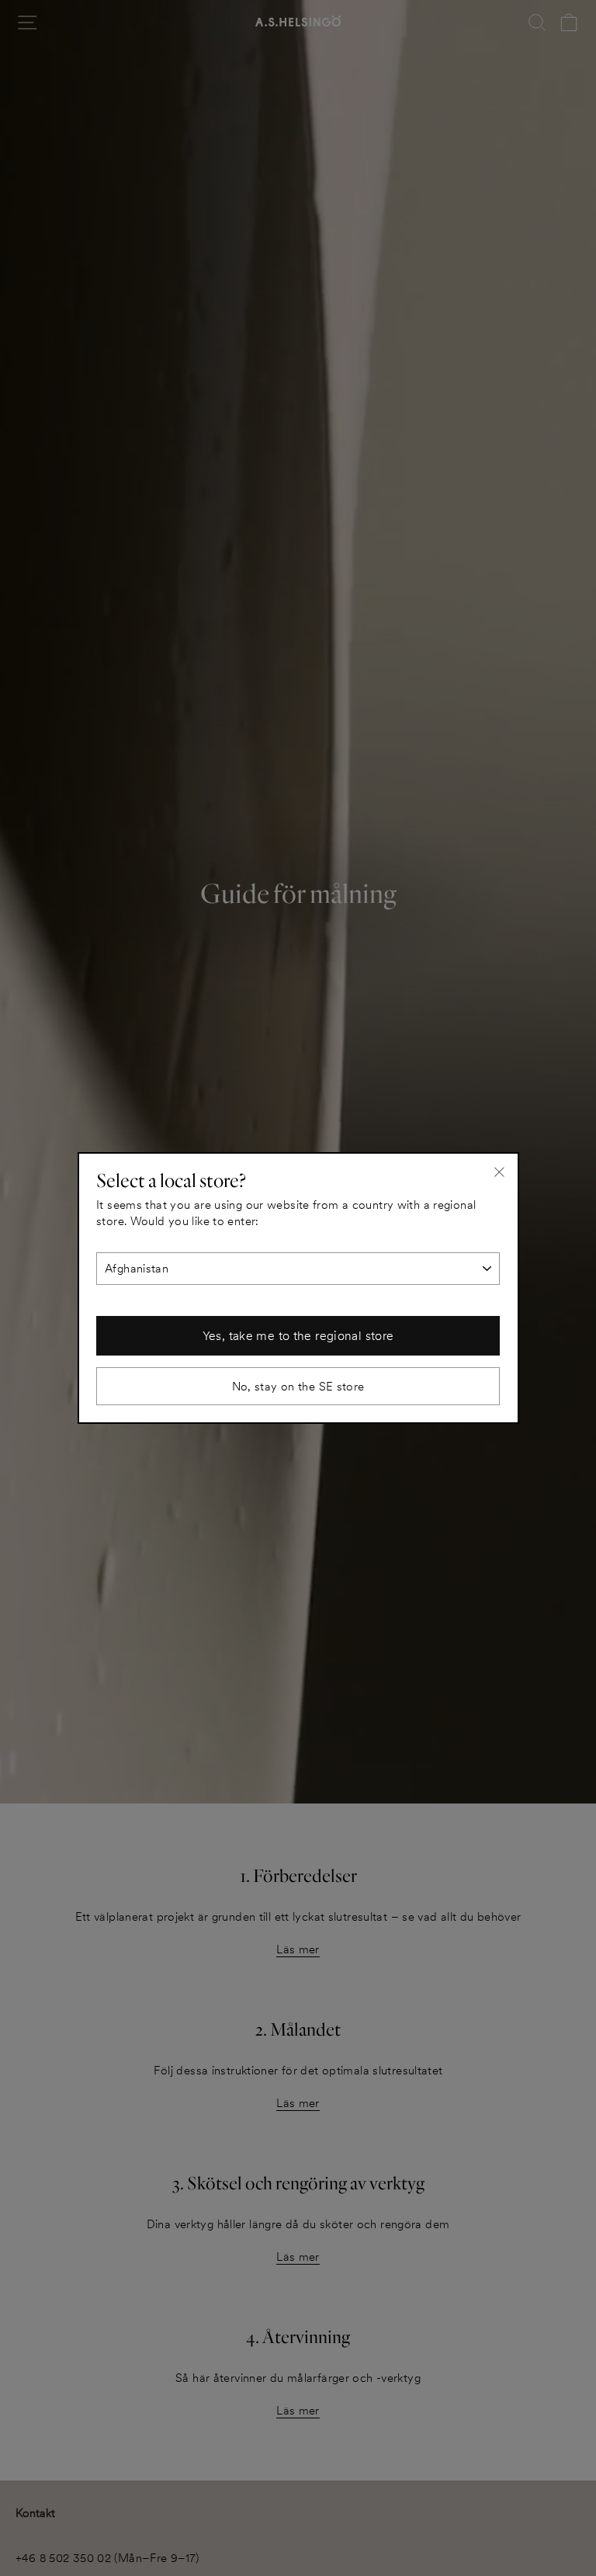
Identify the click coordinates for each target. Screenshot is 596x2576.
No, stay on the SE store (298, 1386)
